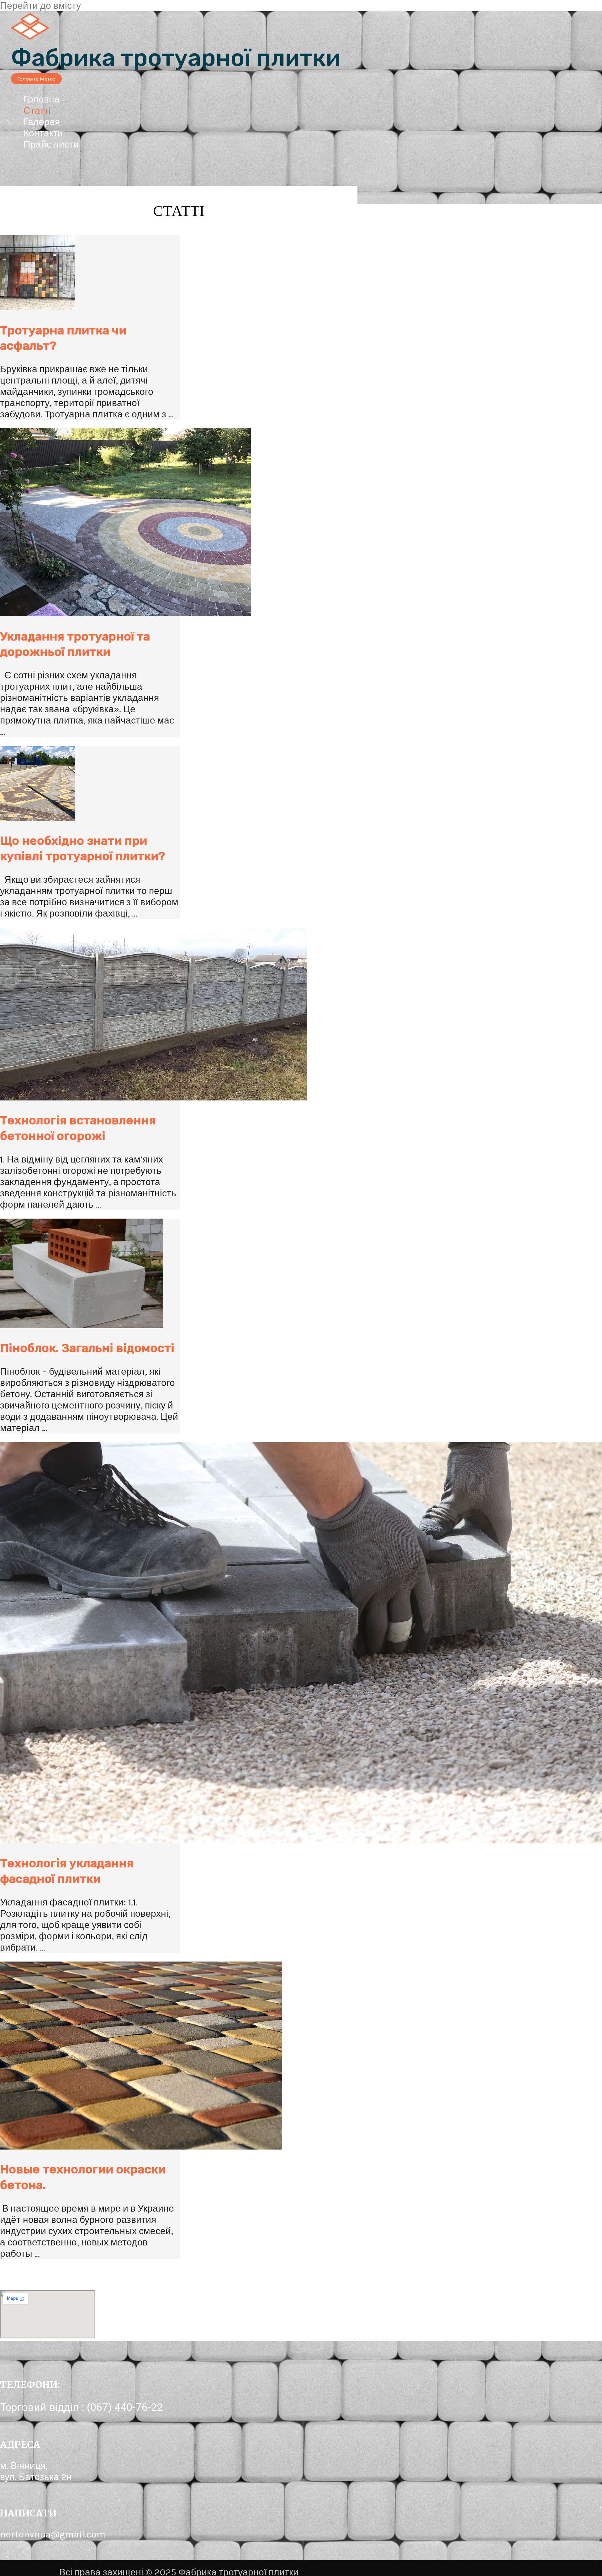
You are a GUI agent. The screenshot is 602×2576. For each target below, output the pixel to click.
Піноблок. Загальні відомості (87, 1348)
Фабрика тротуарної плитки (176, 58)
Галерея (42, 122)
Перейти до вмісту (40, 6)
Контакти (43, 133)
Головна (42, 99)
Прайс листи (51, 144)
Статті (37, 111)
